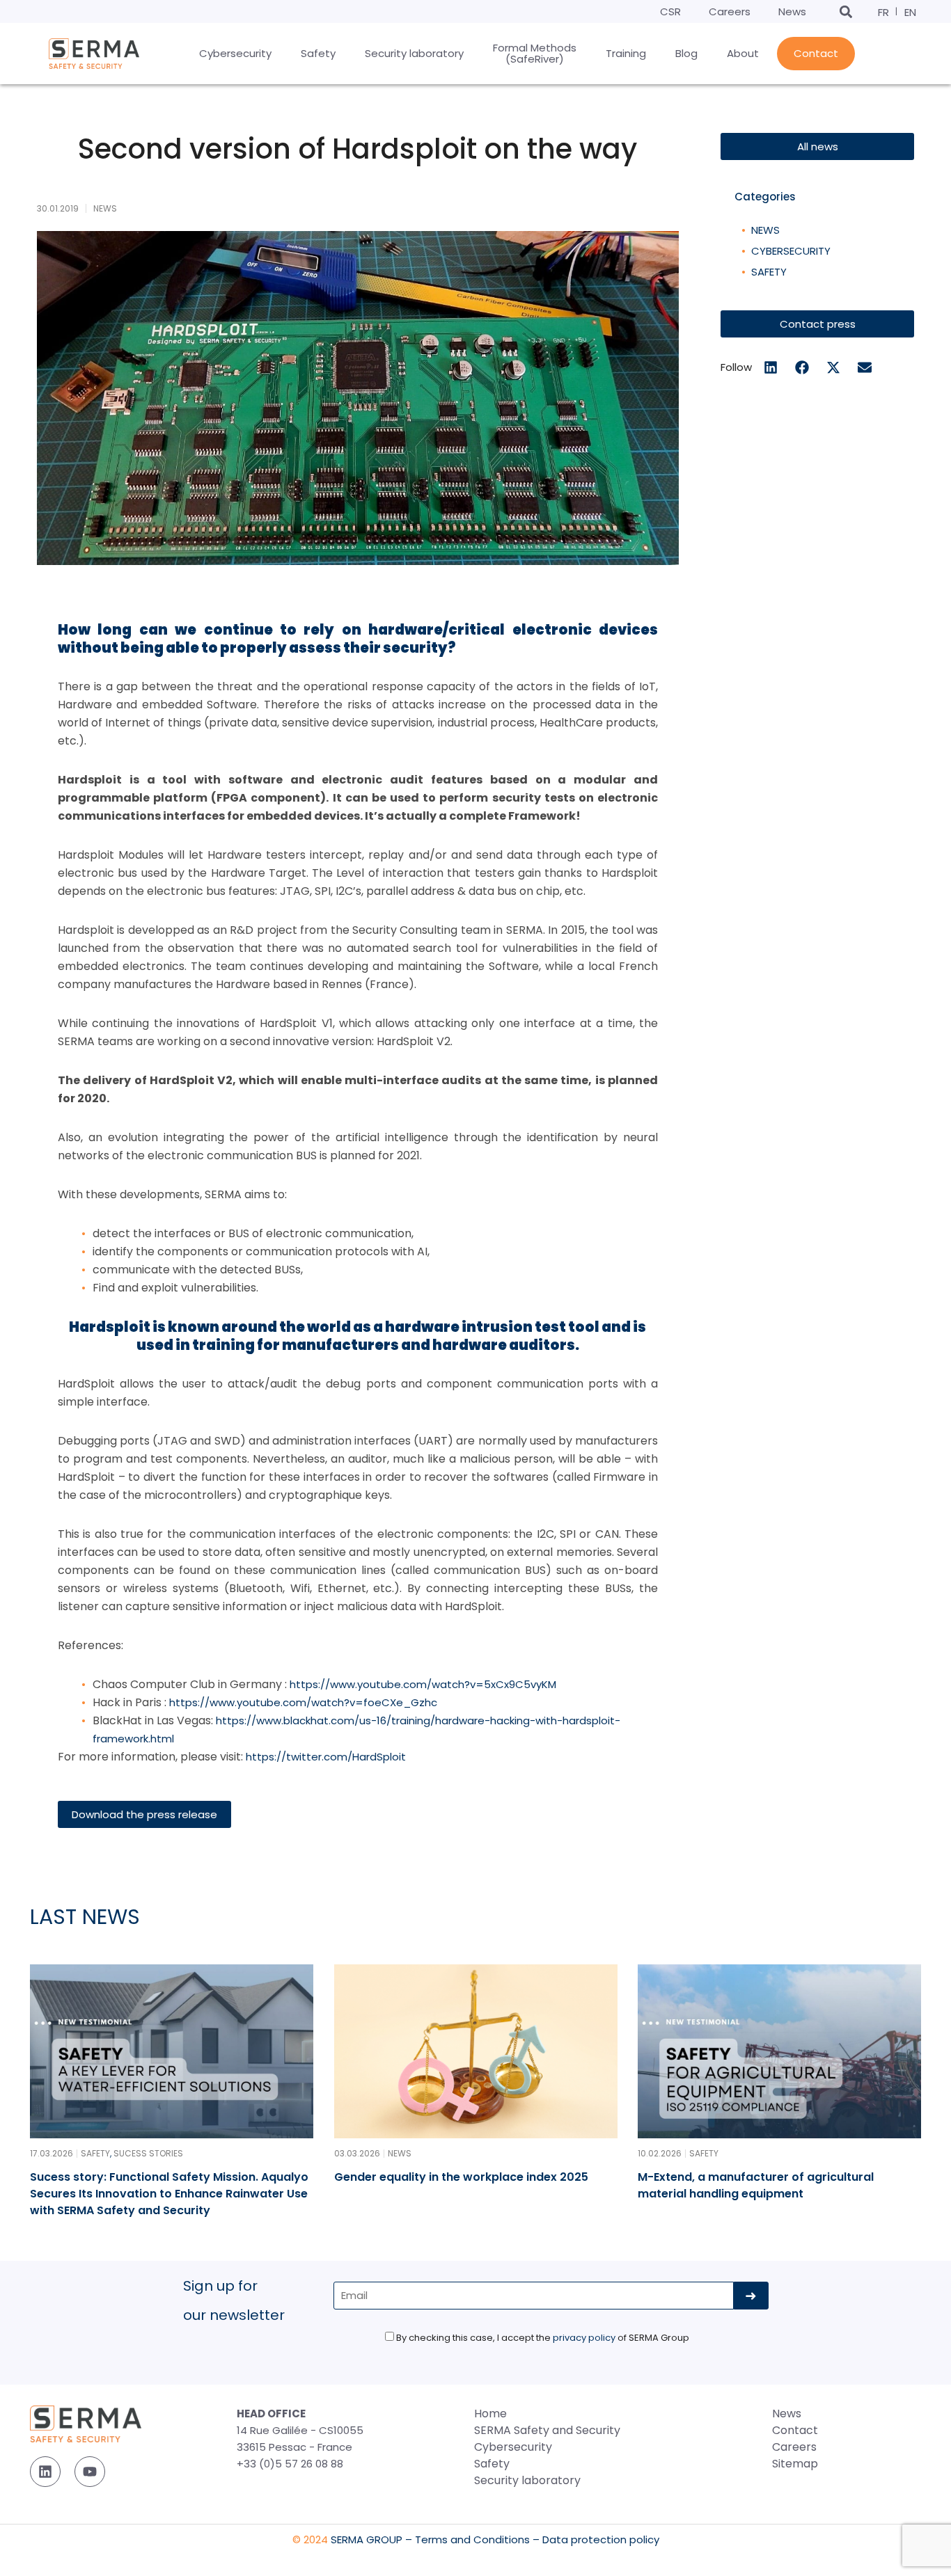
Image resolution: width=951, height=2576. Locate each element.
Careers (730, 11)
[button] (846, 11)
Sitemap (795, 2464)
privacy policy (584, 2338)
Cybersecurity (791, 251)
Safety (769, 272)
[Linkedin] (45, 2472)
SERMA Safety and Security (547, 2430)
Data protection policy (601, 2539)
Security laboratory (527, 2480)
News (792, 11)
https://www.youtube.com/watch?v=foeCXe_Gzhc (303, 1702)
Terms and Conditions (472, 2539)
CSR (670, 11)
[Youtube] (90, 2472)
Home (490, 2414)
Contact (795, 2430)
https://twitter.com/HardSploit (326, 1757)
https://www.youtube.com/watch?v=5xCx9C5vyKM (423, 1684)
